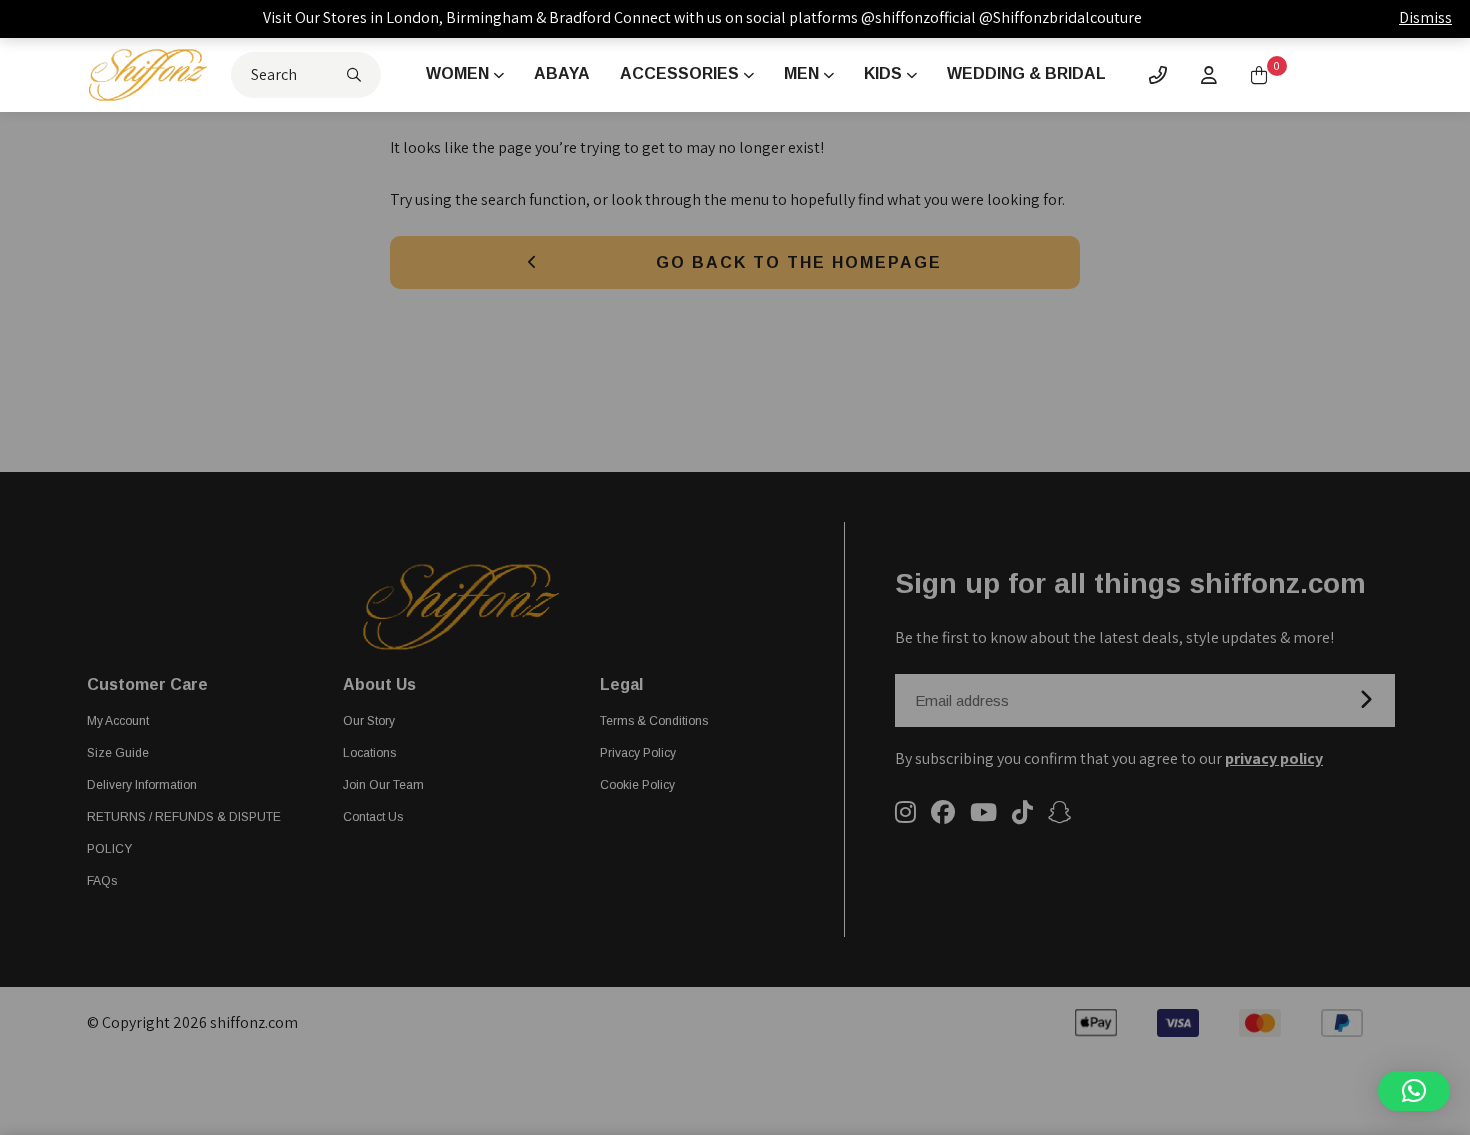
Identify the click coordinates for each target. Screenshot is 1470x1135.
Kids (883, 73)
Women (457, 73)
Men (801, 73)
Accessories (679, 73)
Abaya (562, 73)
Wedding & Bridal (1026, 73)
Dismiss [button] (1425, 17)
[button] (1414, 1091)
